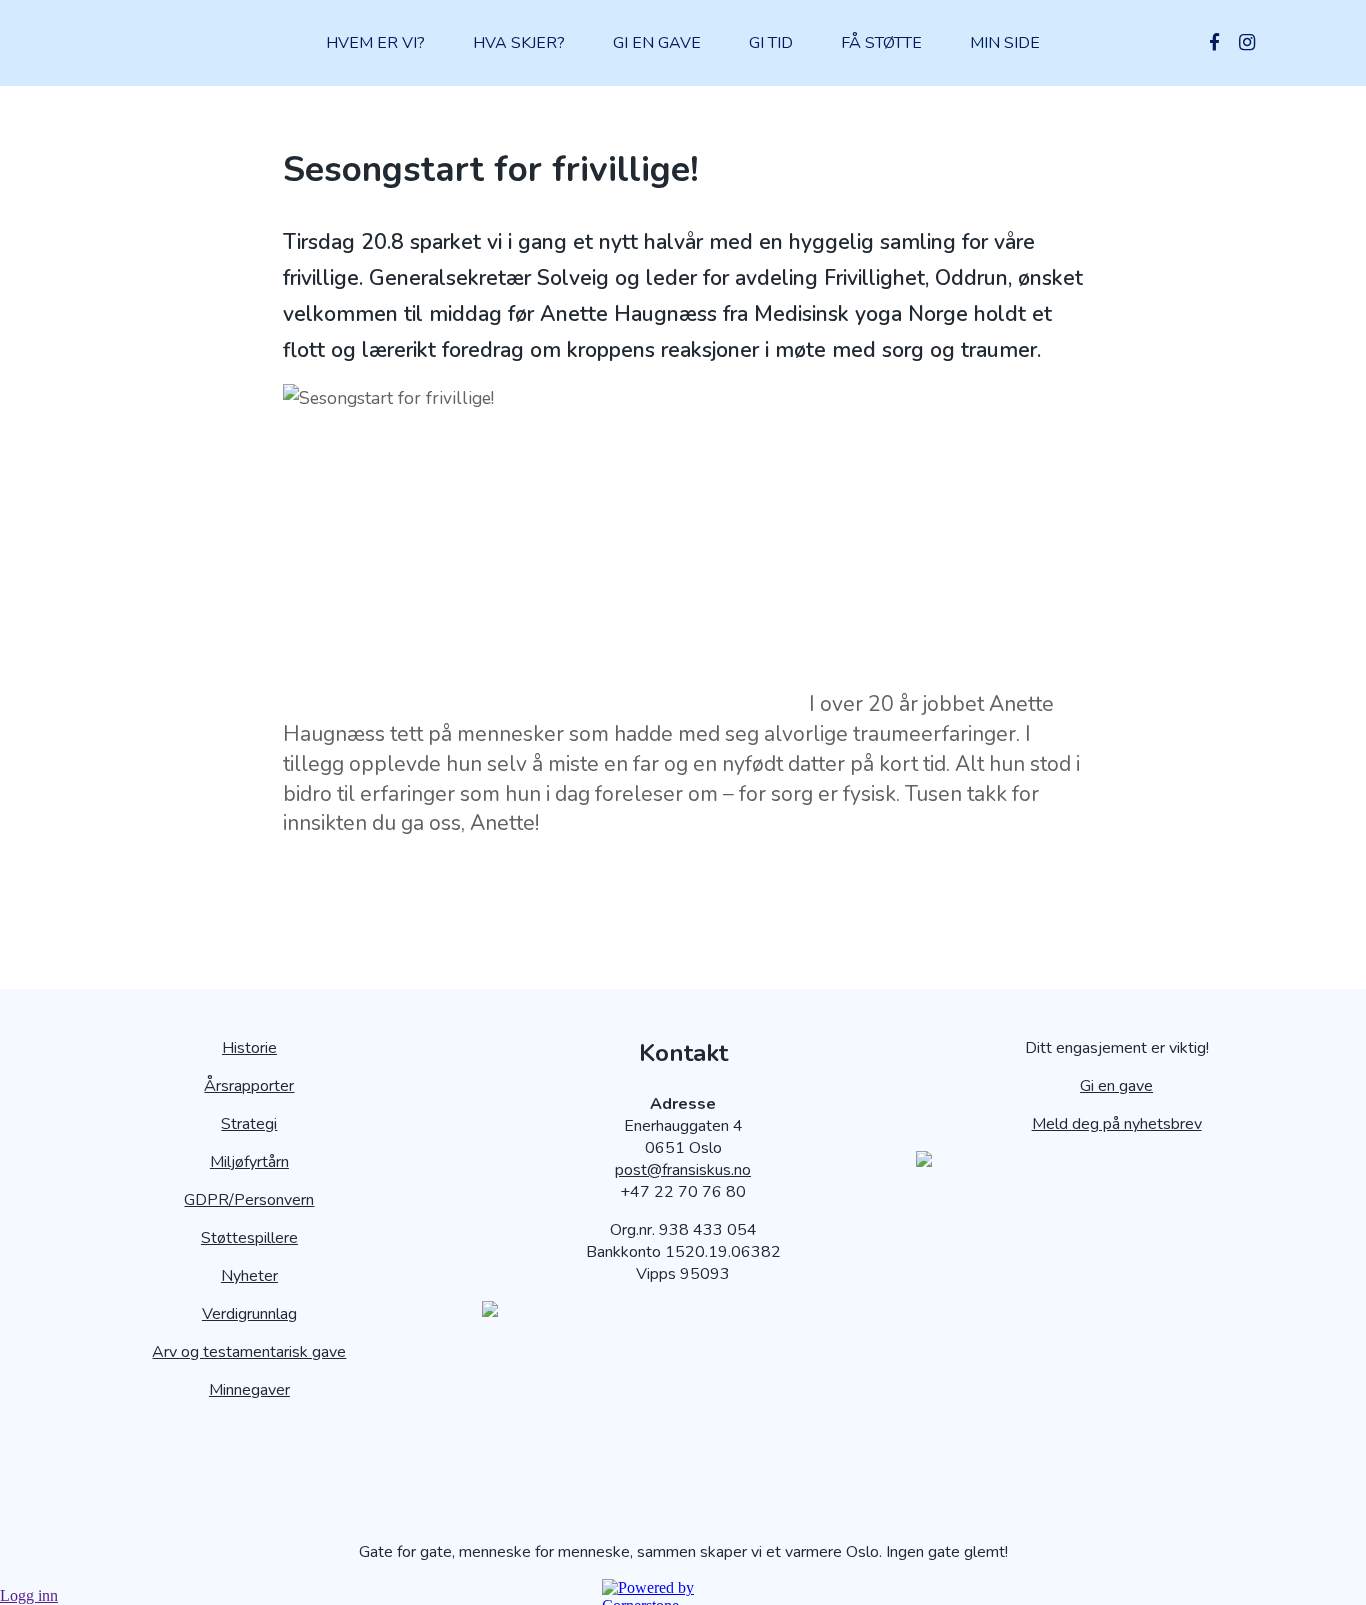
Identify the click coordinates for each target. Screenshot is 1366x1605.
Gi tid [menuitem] (771, 43)
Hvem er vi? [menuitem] (375, 43)
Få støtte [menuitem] (881, 43)
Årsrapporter (249, 1086)
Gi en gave (1116, 1086)
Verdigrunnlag (249, 1314)
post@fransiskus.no (683, 1170)
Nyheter (249, 1276)
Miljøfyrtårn (249, 1162)
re (291, 1238)
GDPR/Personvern (249, 1200)
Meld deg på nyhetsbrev (1117, 1124)
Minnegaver (249, 1390)
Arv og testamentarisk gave (249, 1352)
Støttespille (242, 1238)
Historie (249, 1048)
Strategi (249, 1124)
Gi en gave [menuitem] (657, 43)
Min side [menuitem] (1005, 43)
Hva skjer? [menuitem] (519, 43)
